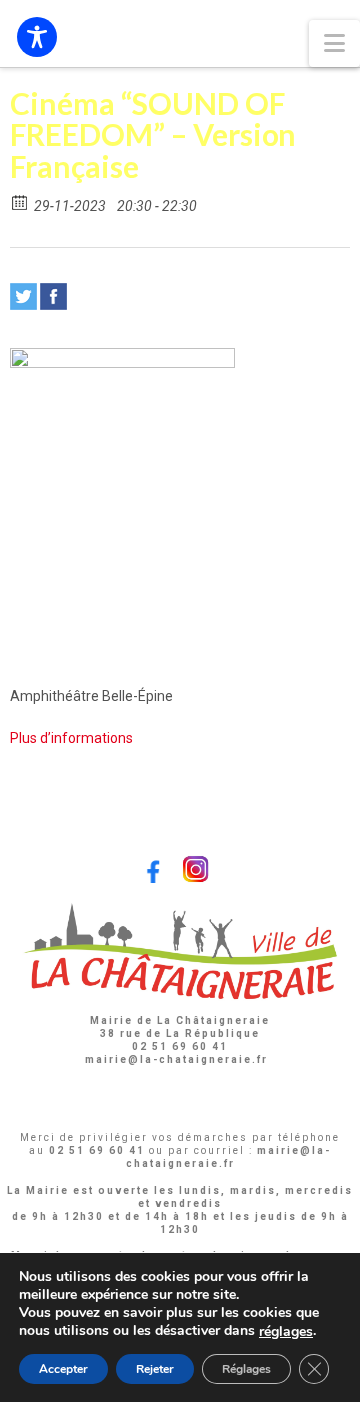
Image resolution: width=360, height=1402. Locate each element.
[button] (334, 43)
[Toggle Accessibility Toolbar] (37, 37)
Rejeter (155, 1369)
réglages (286, 1332)
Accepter (63, 1369)
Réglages (246, 1369)
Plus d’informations (71, 738)
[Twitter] (23, 296)
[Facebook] (53, 296)
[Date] (20, 201)
